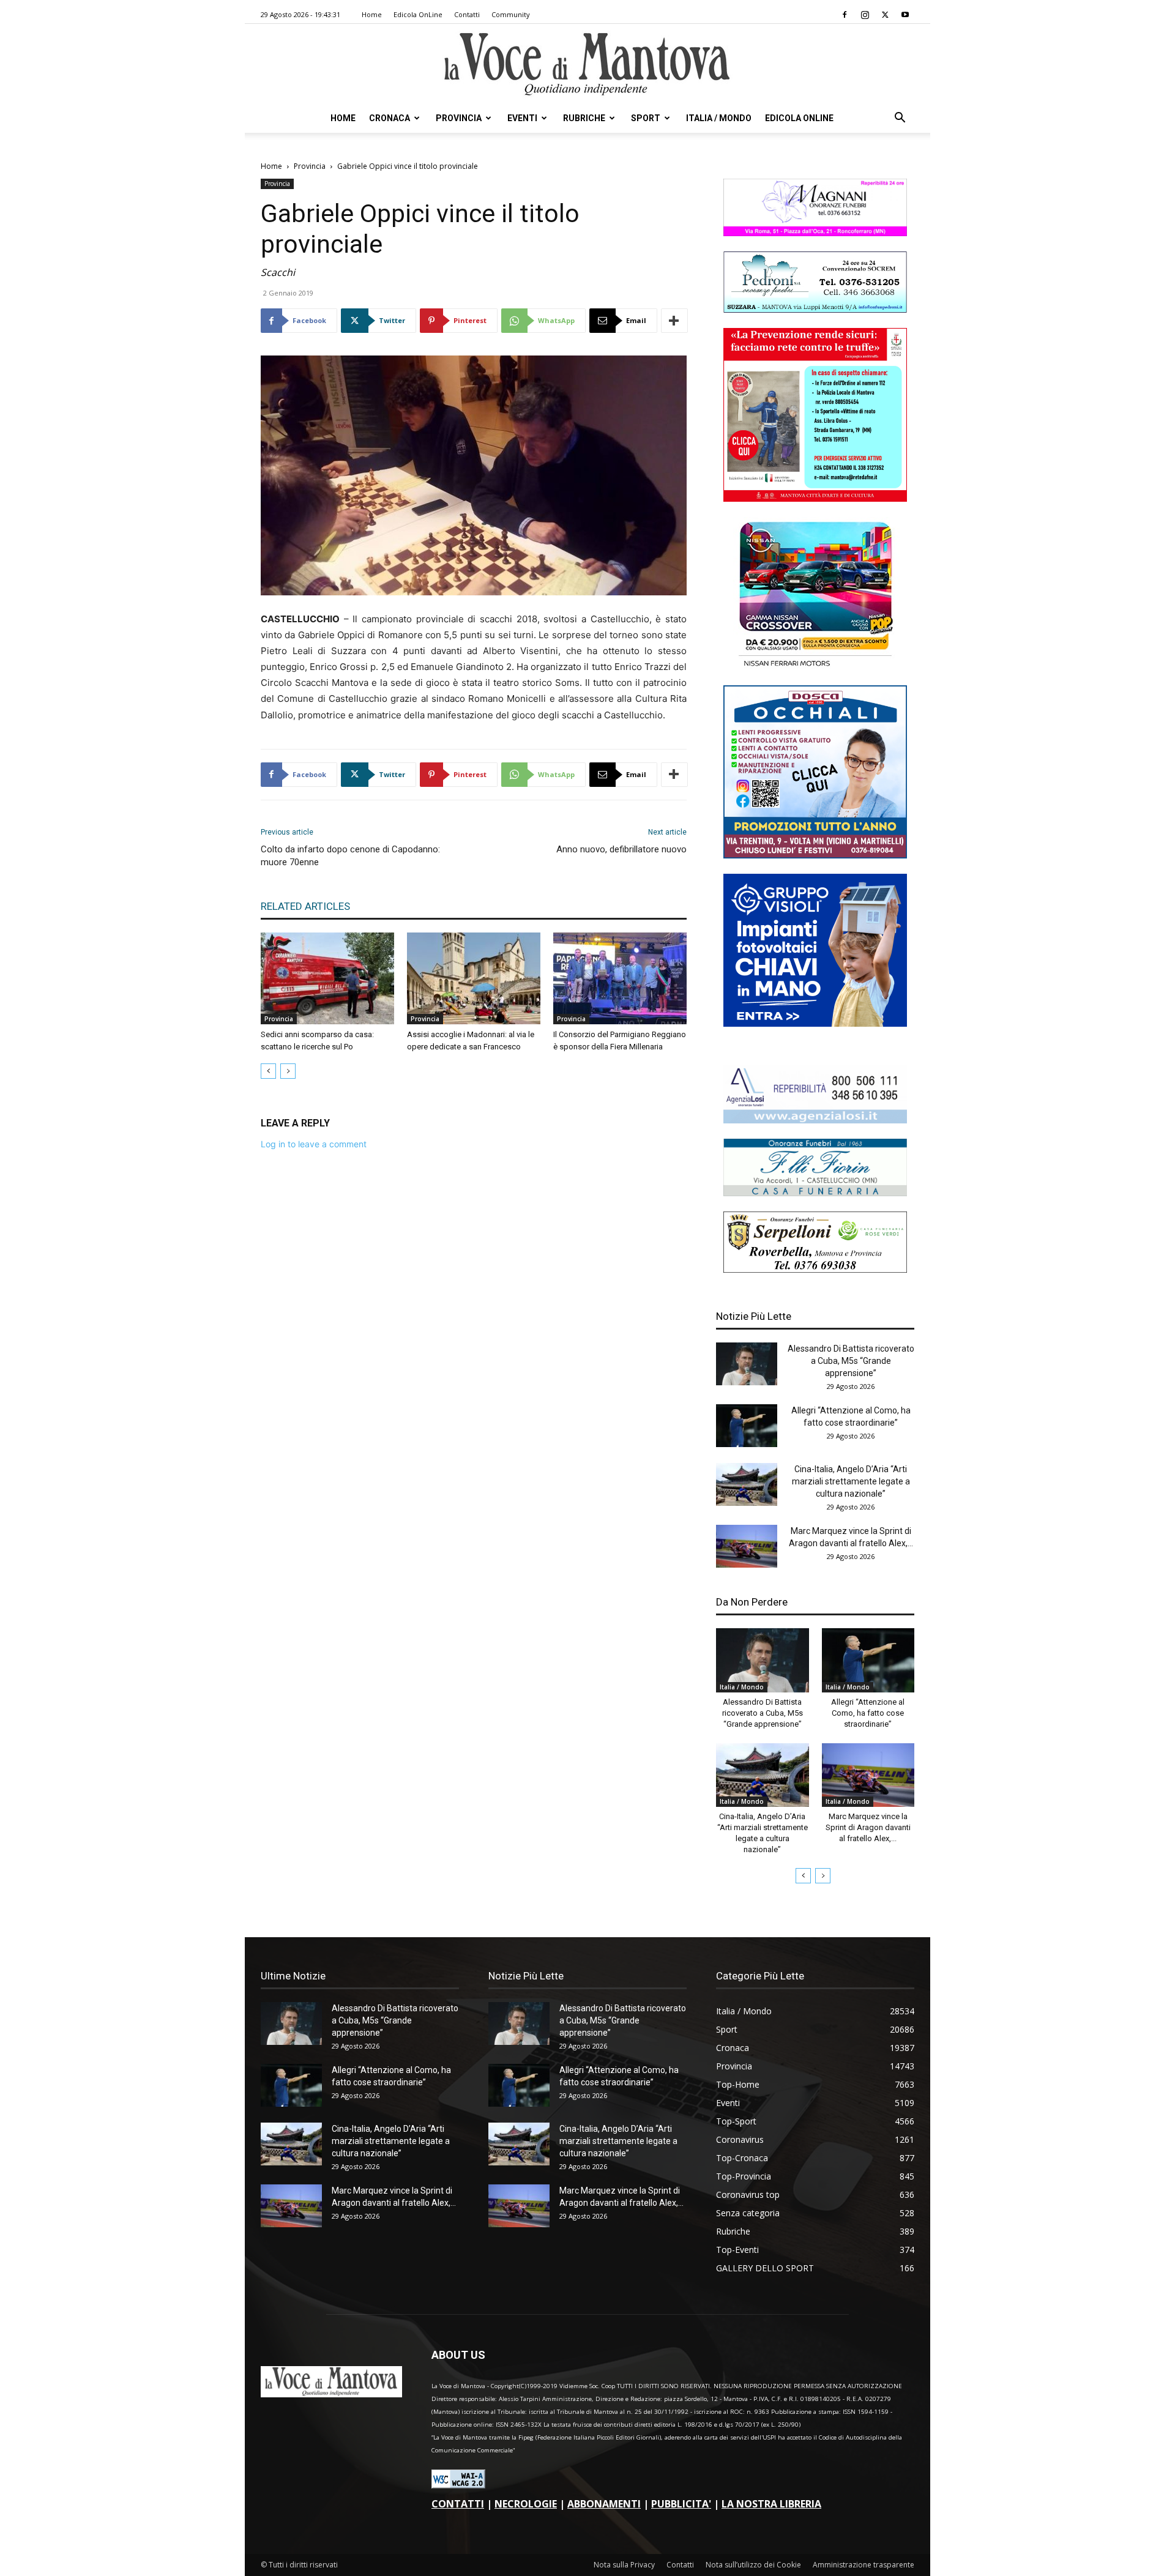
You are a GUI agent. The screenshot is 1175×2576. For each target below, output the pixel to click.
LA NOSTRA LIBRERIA (771, 2504)
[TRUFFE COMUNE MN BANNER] (815, 498)
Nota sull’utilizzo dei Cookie (753, 2565)
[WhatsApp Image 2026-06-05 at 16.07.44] (815, 667)
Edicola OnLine (418, 14)
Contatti (467, 14)
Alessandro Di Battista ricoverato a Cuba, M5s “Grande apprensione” (851, 1361)
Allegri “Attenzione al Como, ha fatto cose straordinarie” (868, 1713)
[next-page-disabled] (288, 1071)
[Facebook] (845, 15)
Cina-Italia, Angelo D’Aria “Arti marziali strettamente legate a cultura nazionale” (851, 1481)
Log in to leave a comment (314, 1144)
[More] (674, 321)
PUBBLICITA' (681, 2504)
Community (511, 14)
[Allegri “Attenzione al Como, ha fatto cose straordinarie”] (747, 1426)
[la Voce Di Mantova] (587, 65)
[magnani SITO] (815, 233)
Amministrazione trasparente (864, 2565)
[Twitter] (885, 15)
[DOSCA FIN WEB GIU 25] (815, 855)
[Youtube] (905, 15)
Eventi (522, 118)
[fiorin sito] (815, 1193)
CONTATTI (458, 2504)
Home (372, 14)
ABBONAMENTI (604, 2504)
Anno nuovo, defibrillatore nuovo (621, 849)
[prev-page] (268, 1071)
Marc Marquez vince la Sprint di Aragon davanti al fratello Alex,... (868, 1827)
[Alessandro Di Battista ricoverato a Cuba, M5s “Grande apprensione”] (747, 1364)
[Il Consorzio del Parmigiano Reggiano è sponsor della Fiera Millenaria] (620, 978)
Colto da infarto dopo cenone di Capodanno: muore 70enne (350, 856)
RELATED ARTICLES (305, 906)
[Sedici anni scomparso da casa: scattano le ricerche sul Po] (327, 978)
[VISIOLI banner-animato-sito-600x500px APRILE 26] (815, 1023)
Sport (646, 118)
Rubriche (584, 118)
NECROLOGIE (526, 2504)
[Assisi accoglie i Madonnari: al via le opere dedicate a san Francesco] (474, 978)
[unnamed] (815, 1120)
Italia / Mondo (719, 118)
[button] (900, 119)
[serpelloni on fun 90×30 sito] (815, 1269)
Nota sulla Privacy (624, 2565)
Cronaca (390, 118)
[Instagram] (865, 15)
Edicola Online (799, 118)
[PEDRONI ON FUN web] (815, 309)
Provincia (459, 118)
